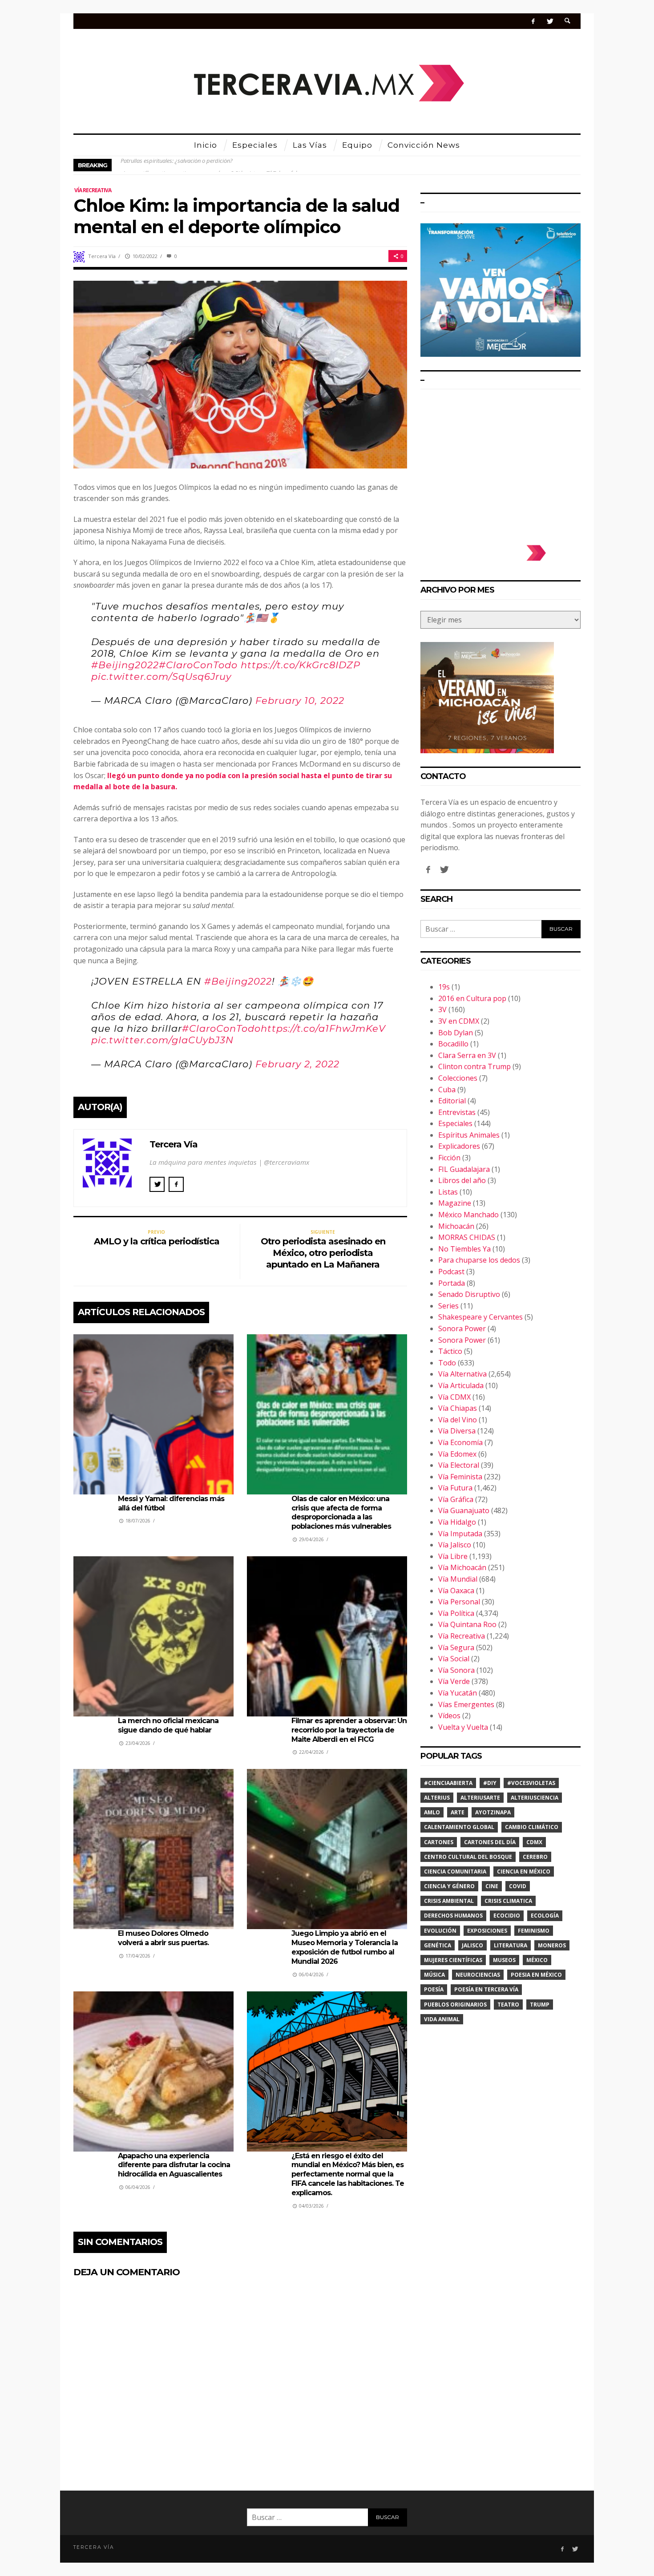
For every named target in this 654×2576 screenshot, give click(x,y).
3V (442, 1009)
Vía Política (456, 1613)
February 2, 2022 (297, 1064)
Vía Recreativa (93, 190)
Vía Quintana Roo (467, 1624)
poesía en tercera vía (486, 1989)
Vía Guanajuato (464, 1510)
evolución (440, 1931)
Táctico (450, 1351)
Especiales (455, 1123)
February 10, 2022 (300, 701)
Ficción (449, 1158)
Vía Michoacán (462, 1567)
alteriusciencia (535, 1798)
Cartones (439, 1842)
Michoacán (456, 1226)
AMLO (432, 1812)
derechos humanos (453, 1916)
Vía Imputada (460, 1534)
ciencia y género (449, 1886)
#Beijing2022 (125, 665)
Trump (540, 2005)
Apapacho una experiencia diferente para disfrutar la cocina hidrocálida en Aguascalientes (174, 2165)
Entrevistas (457, 1112)
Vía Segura (456, 1647)
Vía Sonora (456, 1670)
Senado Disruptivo (469, 1294)
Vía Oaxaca (456, 1591)
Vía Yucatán (458, 1693)
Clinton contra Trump (474, 1066)
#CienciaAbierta (448, 1783)
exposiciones (487, 1931)
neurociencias (478, 1975)
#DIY (490, 1783)
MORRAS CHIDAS (467, 1237)
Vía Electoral (459, 1465)
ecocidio (507, 1916)
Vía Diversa (457, 1431)
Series (448, 1306)
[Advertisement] (501, 463)
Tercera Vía (102, 256)
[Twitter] (550, 21)
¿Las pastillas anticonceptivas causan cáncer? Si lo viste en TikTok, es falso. (212, 165)
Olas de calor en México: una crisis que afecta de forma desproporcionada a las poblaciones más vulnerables (341, 1512)
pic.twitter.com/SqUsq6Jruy (161, 676)
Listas (448, 1192)
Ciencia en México (524, 1871)
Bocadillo (453, 1044)
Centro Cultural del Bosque (468, 1857)
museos (504, 1960)
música (434, 1975)
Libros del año (462, 1180)
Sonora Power (462, 1328)
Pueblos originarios (455, 2005)
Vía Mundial (458, 1579)
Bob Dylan (456, 1033)
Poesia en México (536, 1975)
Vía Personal (459, 1602)
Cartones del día (490, 1842)
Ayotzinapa (493, 1812)
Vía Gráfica (456, 1499)
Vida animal (442, 2019)
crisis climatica (508, 1901)
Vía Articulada (461, 1385)
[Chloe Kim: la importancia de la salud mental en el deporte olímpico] (240, 374)
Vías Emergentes (466, 1704)
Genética (438, 1945)
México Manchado (468, 1215)
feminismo (534, 1931)
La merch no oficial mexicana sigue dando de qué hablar (168, 1725)
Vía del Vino (458, 1420)
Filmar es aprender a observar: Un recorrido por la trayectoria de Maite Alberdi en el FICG (349, 1730)
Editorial (452, 1101)
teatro (508, 2005)
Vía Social (454, 1659)
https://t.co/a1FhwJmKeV (323, 1028)
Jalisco (472, 1945)
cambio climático (532, 1827)
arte (458, 1812)
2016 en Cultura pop (472, 998)
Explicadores (459, 1146)
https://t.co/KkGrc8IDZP (301, 665)
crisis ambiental (449, 1901)
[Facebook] (533, 21)
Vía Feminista (460, 1477)
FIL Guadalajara (464, 1169)
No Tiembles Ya (464, 1249)
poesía (434, 1989)
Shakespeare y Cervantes (480, 1317)
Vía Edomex (457, 1454)
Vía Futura (455, 1488)
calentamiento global (459, 1827)
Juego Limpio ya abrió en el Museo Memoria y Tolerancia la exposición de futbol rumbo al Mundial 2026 (345, 1947)
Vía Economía (460, 1442)
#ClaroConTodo (198, 665)
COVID (518, 1886)
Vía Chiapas (458, 1408)
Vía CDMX (454, 1397)
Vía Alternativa (462, 1374)
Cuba (447, 1090)
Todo (447, 1363)
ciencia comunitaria (455, 1871)
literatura (511, 1945)
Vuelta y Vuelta (463, 1727)
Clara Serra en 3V (467, 1055)
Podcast (451, 1272)
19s (444, 987)
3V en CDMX (459, 1021)
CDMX (534, 1842)
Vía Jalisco (455, 1545)
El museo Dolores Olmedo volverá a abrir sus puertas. (163, 1938)
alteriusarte (480, 1798)
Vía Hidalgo (457, 1522)
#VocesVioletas (531, 1783)
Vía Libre (453, 1556)
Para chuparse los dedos (479, 1260)
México (537, 1960)
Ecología (545, 1916)
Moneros (552, 1945)
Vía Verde (454, 1681)
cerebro (535, 1857)
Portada (452, 1283)
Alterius (437, 1798)
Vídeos (449, 1716)
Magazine (455, 1203)
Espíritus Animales (469, 1135)
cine (492, 1886)
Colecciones (458, 1078)
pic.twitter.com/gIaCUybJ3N (162, 1040)
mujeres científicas (453, 1960)
